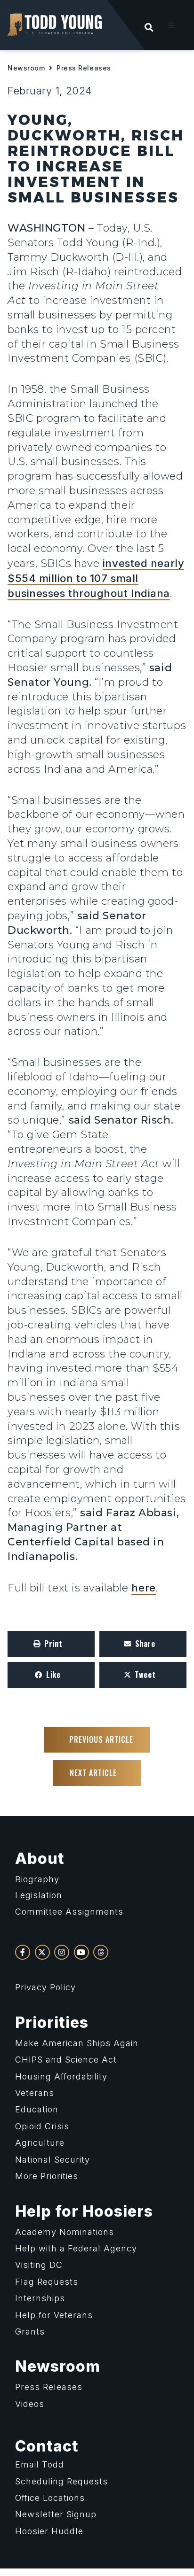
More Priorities (47, 2176)
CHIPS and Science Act (66, 2060)
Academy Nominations (65, 2232)
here (143, 1588)
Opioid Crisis (42, 2126)
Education (37, 2109)
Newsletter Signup (56, 2514)
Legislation (39, 1895)
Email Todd (40, 2464)
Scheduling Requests (61, 2481)
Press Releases (84, 68)
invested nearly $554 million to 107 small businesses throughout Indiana (96, 578)
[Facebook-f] (23, 1952)
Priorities (52, 2022)
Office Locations (50, 2498)
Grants (30, 2332)
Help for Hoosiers (84, 2211)
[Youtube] (81, 1952)
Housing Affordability (61, 2076)
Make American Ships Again (77, 2043)
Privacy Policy (45, 1987)
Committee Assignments (69, 1912)
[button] (171, 25)
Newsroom (26, 68)
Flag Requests (47, 2282)
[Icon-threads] (101, 1952)
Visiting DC (39, 2265)
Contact (47, 2446)
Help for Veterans (54, 2315)
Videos (30, 2404)
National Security (53, 2160)
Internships (40, 2298)
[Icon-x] (42, 1952)
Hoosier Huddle (49, 2531)
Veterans (35, 2093)
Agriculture (40, 2143)
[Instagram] (62, 1952)
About (40, 1858)
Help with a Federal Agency (76, 2248)
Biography (37, 1879)
